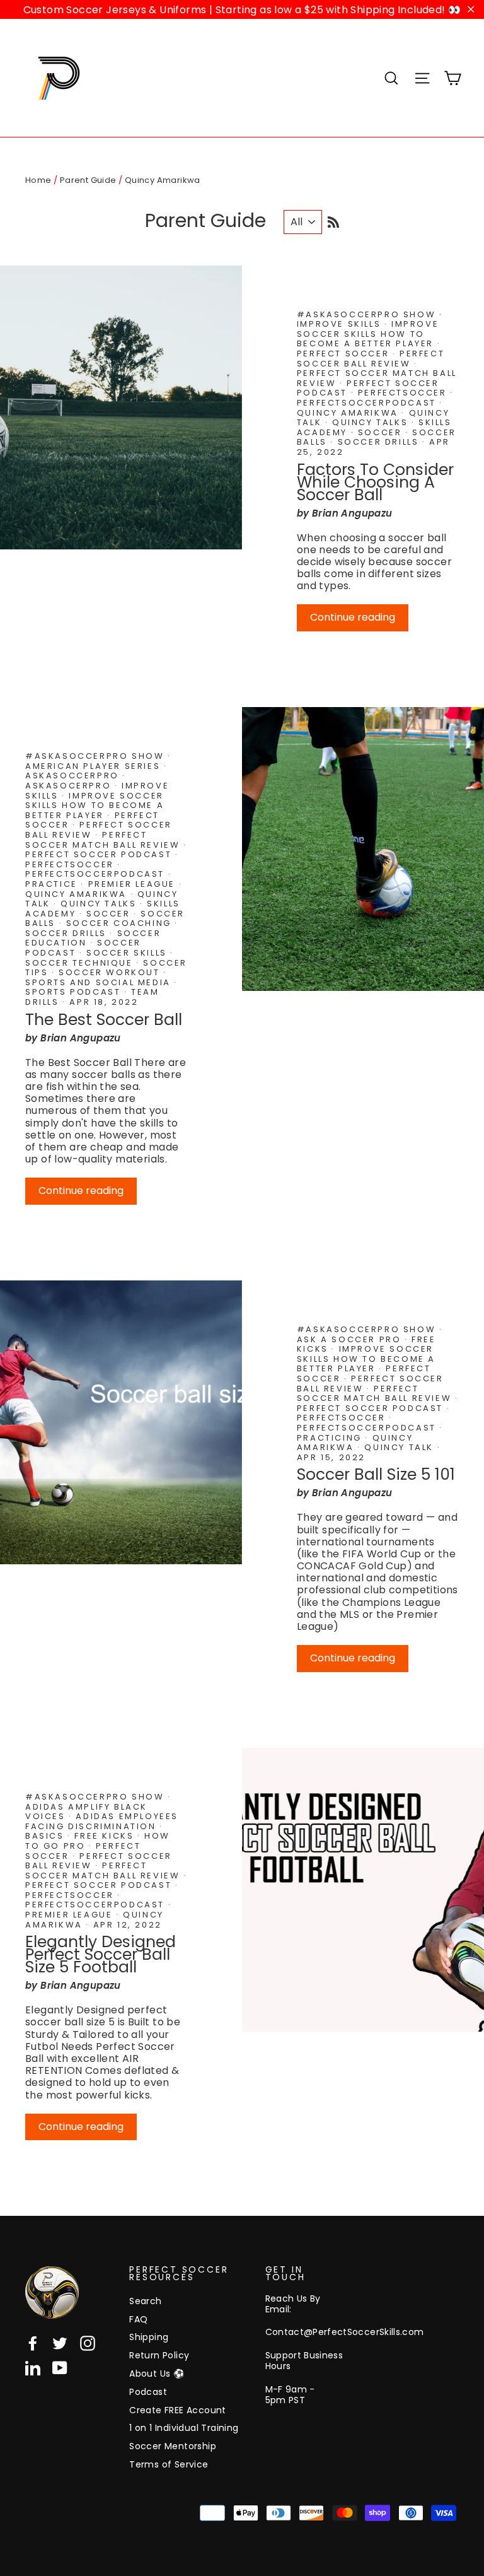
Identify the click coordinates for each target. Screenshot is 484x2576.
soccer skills (128, 953)
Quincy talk (400, 1447)
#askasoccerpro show (368, 314)
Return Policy (159, 2355)
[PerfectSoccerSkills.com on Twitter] (60, 2343)
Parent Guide (88, 180)
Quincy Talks (372, 422)
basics (46, 1836)
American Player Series (95, 766)
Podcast (148, 2392)
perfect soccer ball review (371, 359)
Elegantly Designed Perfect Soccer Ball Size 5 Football (101, 1954)
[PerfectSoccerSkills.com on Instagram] (88, 2343)
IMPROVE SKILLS (341, 324)
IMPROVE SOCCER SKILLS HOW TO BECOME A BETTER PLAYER (368, 334)
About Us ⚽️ (157, 2374)
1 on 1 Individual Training (184, 2428)
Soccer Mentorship (173, 2446)
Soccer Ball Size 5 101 (376, 1474)
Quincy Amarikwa (349, 413)
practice (53, 884)
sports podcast (75, 992)
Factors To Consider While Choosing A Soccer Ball (375, 482)
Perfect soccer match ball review (104, 840)
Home (38, 180)
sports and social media (100, 982)
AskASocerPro (70, 786)
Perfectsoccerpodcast (368, 403)
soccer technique (81, 963)
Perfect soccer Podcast (100, 854)
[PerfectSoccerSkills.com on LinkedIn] (33, 2368)
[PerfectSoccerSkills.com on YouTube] (60, 2368)
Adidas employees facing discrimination (102, 1821)
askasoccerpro (74, 776)
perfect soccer (345, 354)
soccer (382, 432)
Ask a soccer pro (351, 1339)
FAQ (138, 2319)
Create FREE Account (178, 2410)
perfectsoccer (404, 393)
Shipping (149, 2337)
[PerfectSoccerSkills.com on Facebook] (33, 2343)
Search (145, 2301)
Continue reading (353, 617)
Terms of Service (169, 2464)
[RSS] (333, 220)
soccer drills (380, 442)
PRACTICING (331, 1438)
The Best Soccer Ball (104, 1020)
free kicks (106, 1836)
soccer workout (111, 972)
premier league (134, 884)
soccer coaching (121, 923)
